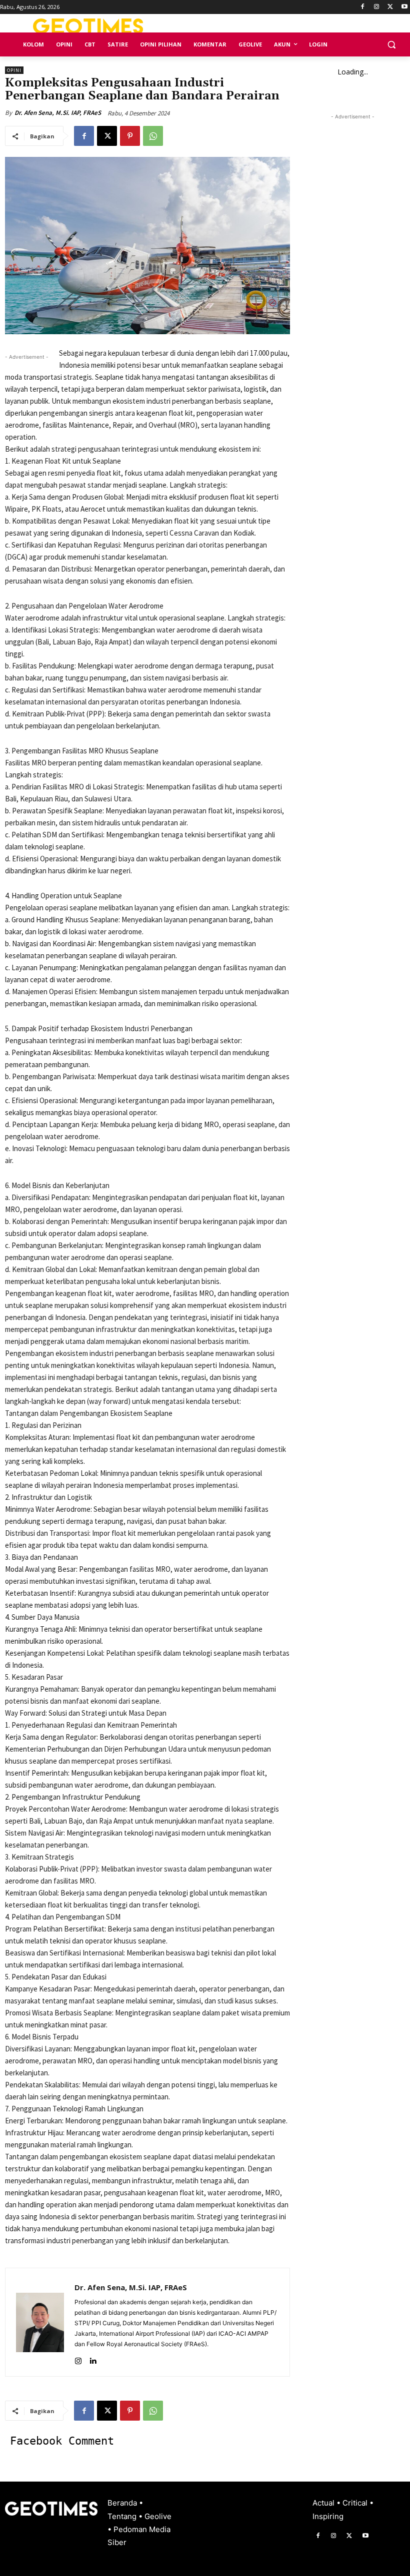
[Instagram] (377, 7)
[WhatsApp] (153, 136)
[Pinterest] (130, 136)
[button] (391, 45)
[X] (390, 7)
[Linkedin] (93, 2358)
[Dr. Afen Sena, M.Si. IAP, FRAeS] (40, 2322)
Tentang (123, 2516)
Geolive (158, 2516)
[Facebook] (363, 7)
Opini (14, 70)
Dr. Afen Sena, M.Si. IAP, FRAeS (58, 113)
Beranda (123, 2503)
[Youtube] (404, 7)
